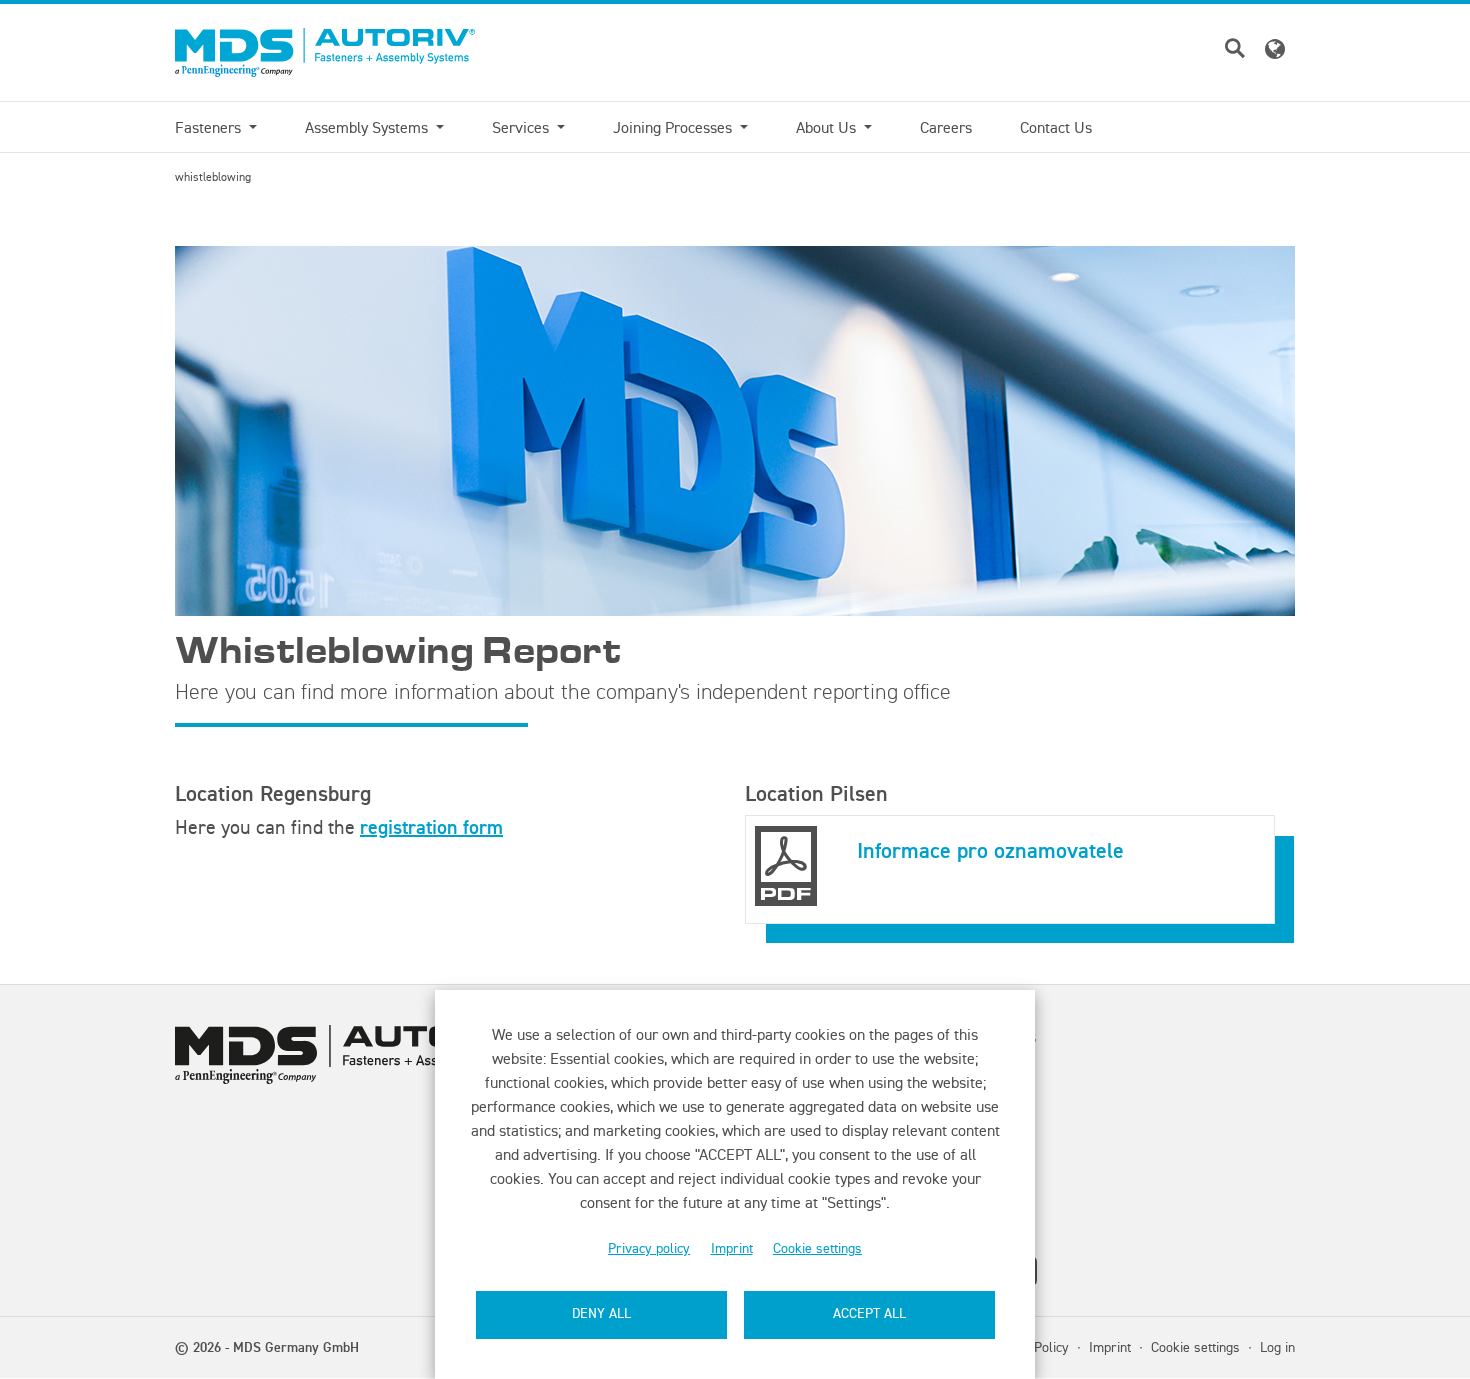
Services (522, 127)
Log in (1277, 1347)
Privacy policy (649, 1248)
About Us (828, 127)
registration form (431, 827)
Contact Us (1056, 127)
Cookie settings (817, 1248)
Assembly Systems (368, 127)
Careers (946, 127)
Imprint (732, 1248)
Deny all (601, 1313)
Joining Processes (674, 127)
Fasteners (210, 127)
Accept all (869, 1313)
